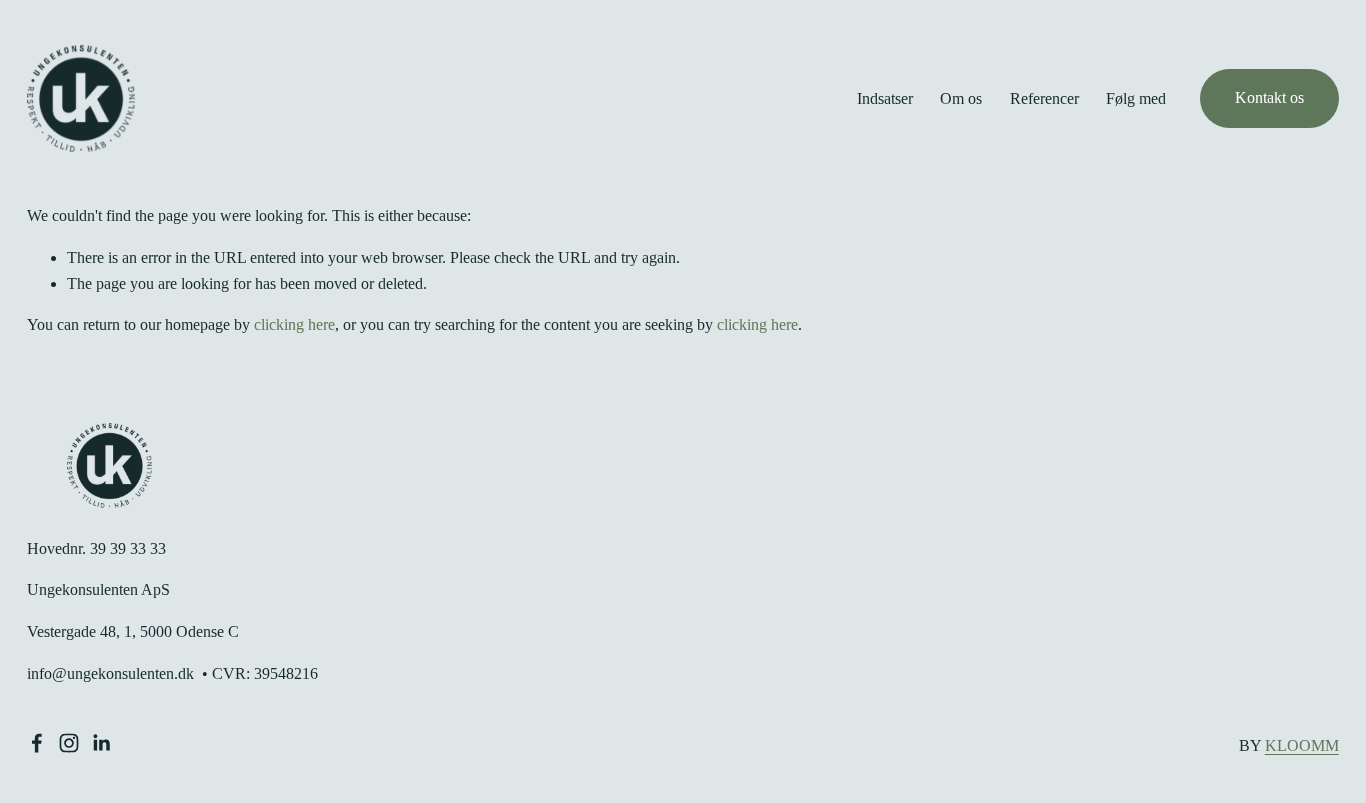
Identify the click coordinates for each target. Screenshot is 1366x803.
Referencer (1044, 98)
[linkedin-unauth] (101, 743)
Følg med (1136, 98)
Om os (961, 98)
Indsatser (885, 98)
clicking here (294, 324)
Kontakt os (1269, 97)
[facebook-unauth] (37, 743)
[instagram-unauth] (69, 743)
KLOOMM (1302, 745)
